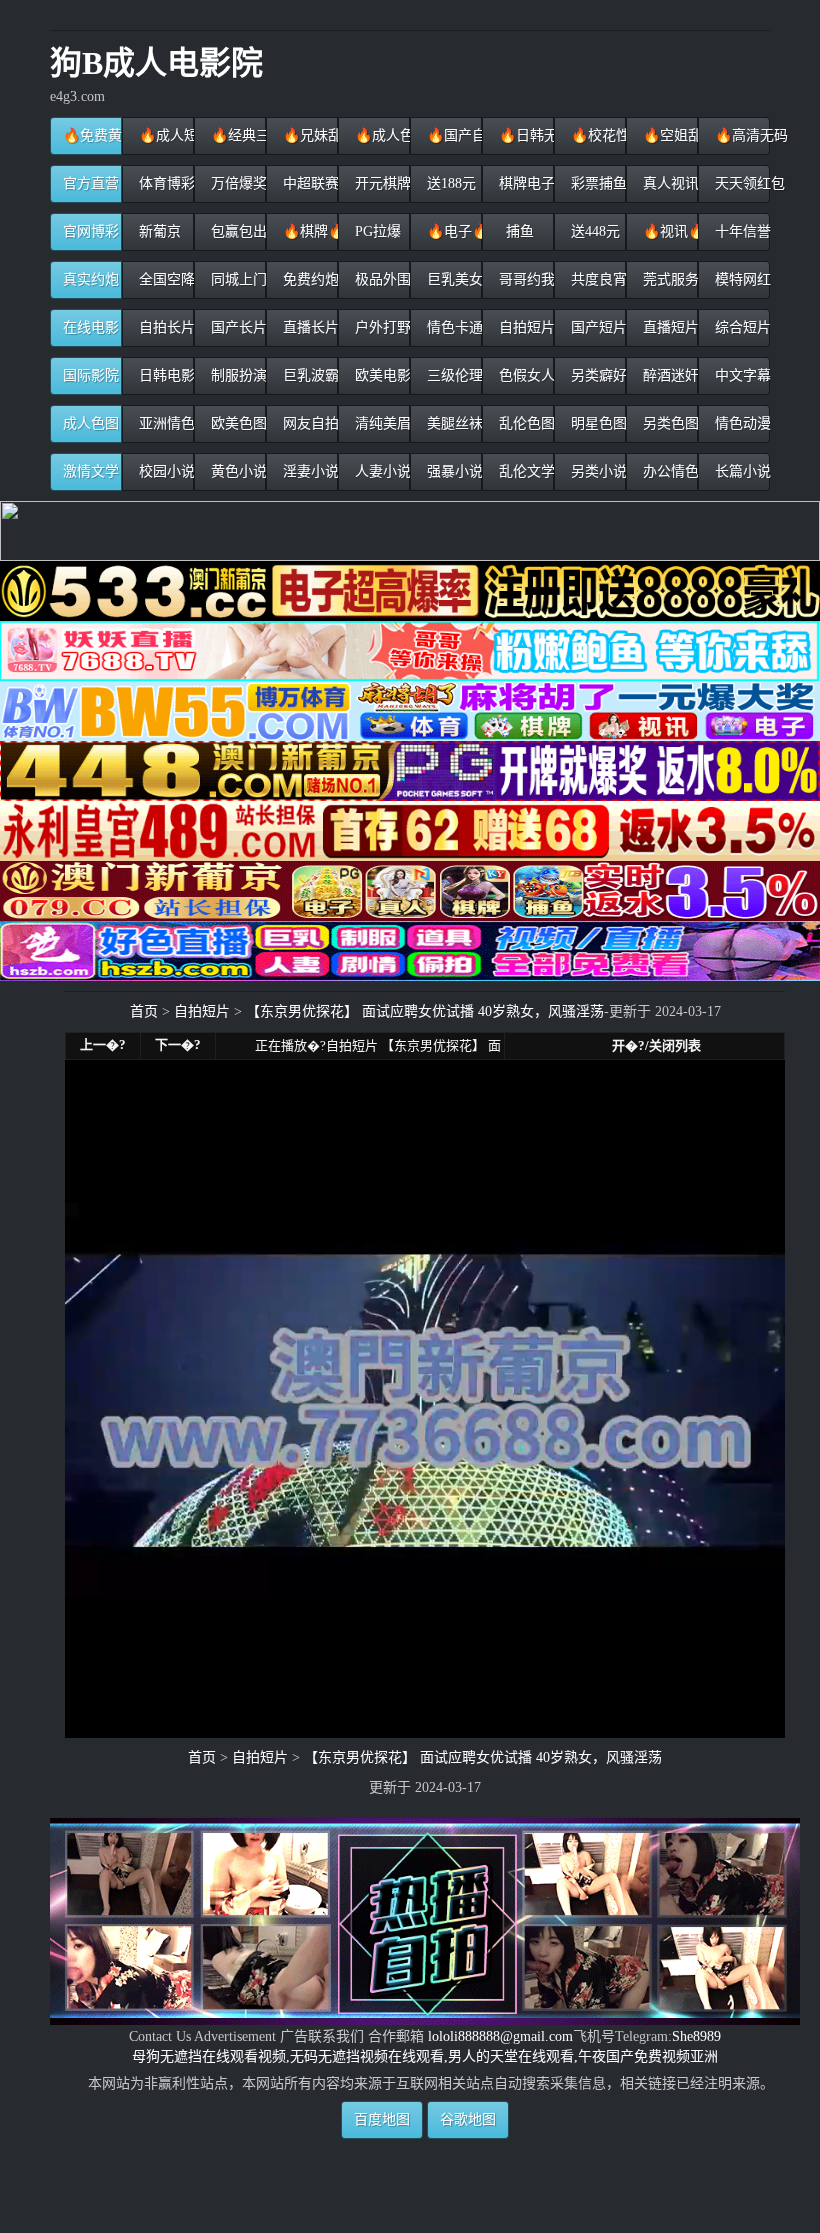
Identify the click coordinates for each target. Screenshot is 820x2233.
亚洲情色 (164, 423)
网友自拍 (308, 423)
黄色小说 (236, 471)
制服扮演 (236, 375)
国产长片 (236, 327)
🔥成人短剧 (164, 135)
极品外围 (380, 279)
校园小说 (164, 471)
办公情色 (668, 471)
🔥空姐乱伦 (668, 135)
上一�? (103, 1044)
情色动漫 (740, 423)
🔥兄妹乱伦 (308, 135)
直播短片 (668, 327)
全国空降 (164, 279)
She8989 (696, 2036)
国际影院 (91, 375)
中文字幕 (740, 375)
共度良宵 (596, 279)
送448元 (593, 231)
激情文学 (91, 471)
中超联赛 (308, 183)
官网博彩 (91, 231)
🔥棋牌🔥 (308, 231)
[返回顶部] (425, 2146)
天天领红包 (740, 183)
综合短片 (740, 327)
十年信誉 (740, 231)
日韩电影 (164, 375)
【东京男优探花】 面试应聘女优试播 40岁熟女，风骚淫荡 (425, 1011)
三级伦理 (452, 375)
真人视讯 (668, 183)
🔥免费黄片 (92, 135)
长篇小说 (740, 471)
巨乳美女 (452, 279)
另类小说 (596, 471)
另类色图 (668, 423)
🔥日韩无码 (524, 135)
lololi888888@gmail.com (500, 2036)
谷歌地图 (468, 2119)
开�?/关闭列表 (656, 1045)
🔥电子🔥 (452, 231)
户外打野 (380, 327)
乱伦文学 (524, 471)
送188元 (449, 183)
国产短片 (596, 327)
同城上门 (236, 279)
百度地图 (382, 2119)
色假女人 (524, 375)
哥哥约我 (524, 279)
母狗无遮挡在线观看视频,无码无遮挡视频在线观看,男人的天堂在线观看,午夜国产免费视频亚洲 (425, 2056)
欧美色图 (236, 423)
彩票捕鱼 (596, 183)
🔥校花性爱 (596, 135)
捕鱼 (518, 231)
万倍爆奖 (236, 183)
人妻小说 (380, 471)
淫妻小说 (308, 471)
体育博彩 (164, 183)
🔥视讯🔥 (668, 231)
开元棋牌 (380, 183)
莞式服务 (668, 279)
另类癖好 (596, 375)
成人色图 (91, 423)
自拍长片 (164, 327)
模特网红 (740, 279)
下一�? (178, 1044)
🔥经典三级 (236, 135)
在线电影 (91, 327)
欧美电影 (380, 375)
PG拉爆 (376, 231)
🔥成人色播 (380, 135)
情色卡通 (452, 327)
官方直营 (91, 183)
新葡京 (158, 231)
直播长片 (308, 327)
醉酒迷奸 (668, 375)
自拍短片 (524, 327)
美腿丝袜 (452, 423)
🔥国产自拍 (452, 135)
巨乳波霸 (308, 375)
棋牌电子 (524, 183)
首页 (144, 1011)
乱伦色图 (524, 423)
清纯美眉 (380, 423)
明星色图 (596, 423)
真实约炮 (91, 279)
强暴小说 (452, 471)
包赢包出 (236, 231)
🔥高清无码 (740, 135)
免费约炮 (308, 279)
